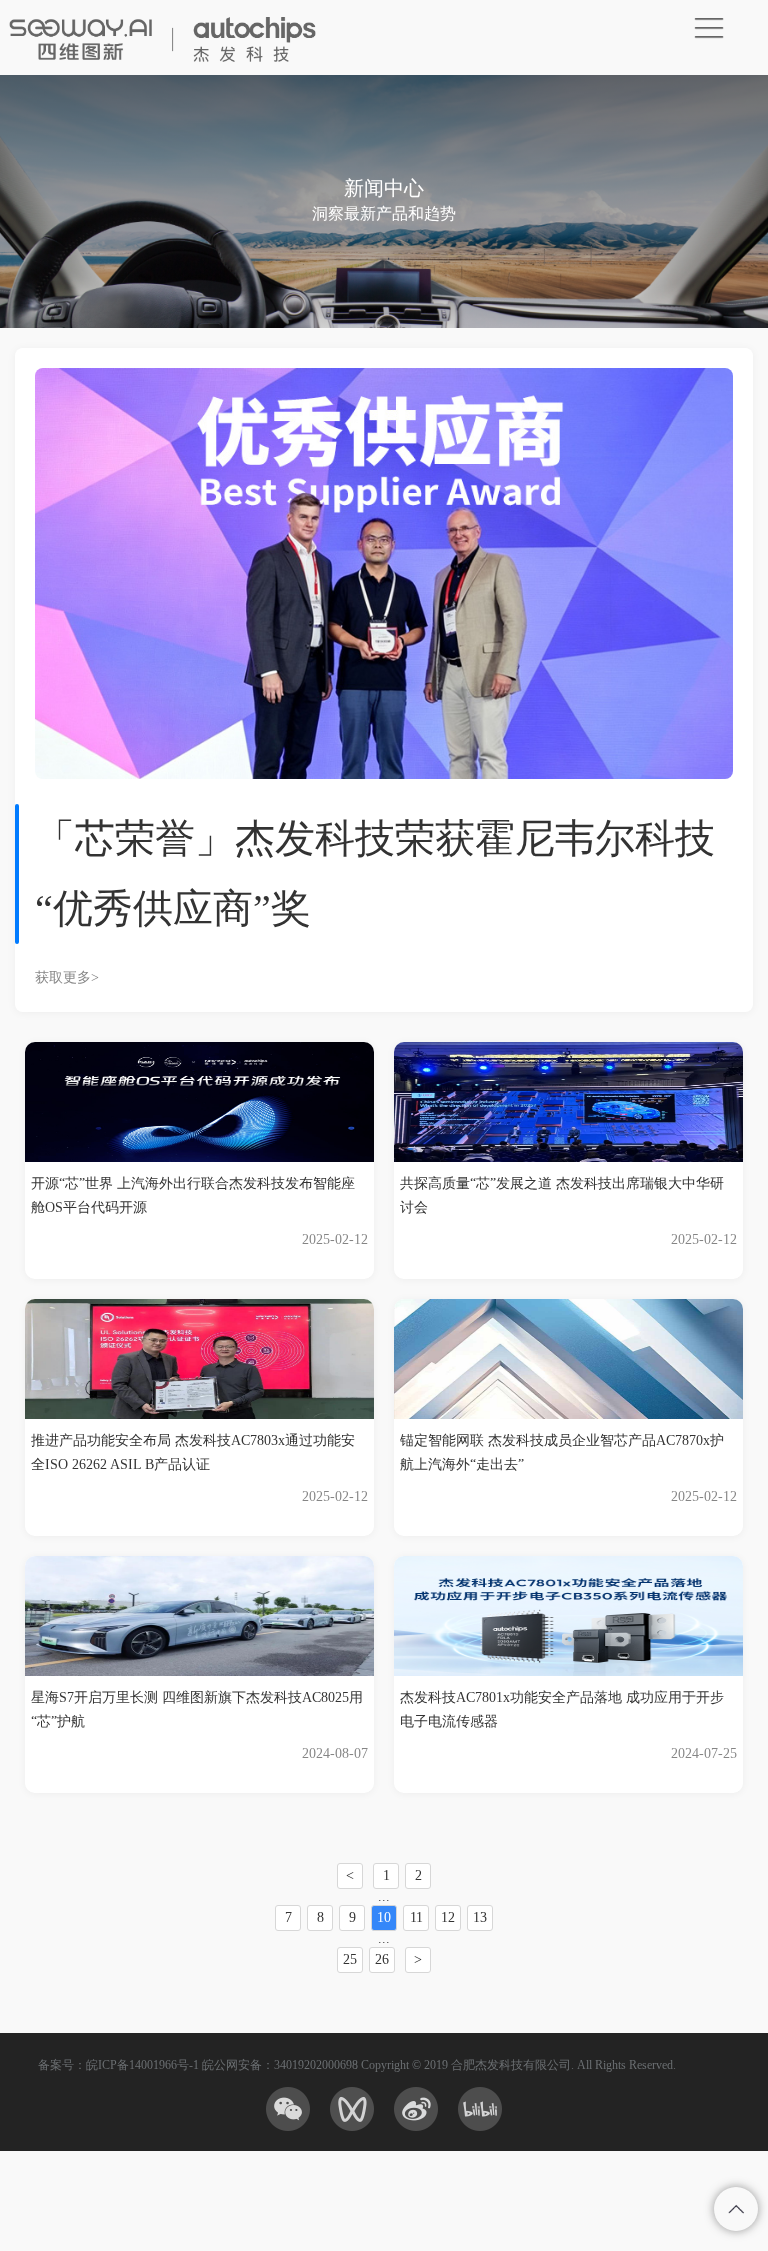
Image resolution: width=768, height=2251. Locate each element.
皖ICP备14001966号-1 (142, 2065)
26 (382, 1959)
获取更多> (67, 977)
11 (416, 1917)
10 (384, 1917)
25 (350, 1959)
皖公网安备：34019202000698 (280, 2065)
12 (448, 1917)
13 (480, 1917)
